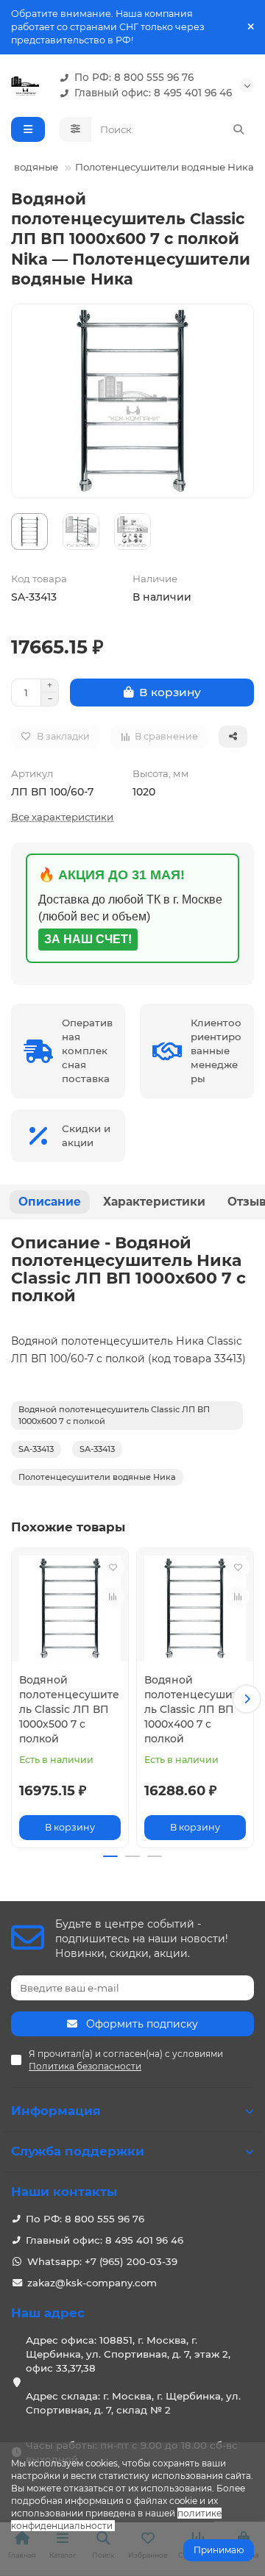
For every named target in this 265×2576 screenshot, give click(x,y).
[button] (18, 1699)
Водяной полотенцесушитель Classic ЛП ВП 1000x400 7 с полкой (194, 1709)
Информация (56, 2111)
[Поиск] (239, 129)
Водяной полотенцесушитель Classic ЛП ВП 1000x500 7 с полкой (69, 1709)
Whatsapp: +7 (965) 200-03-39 (102, 2261)
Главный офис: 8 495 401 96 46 (153, 93)
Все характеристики (62, 817)
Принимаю (219, 2550)
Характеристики (154, 1202)
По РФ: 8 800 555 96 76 (134, 77)
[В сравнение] (113, 1597)
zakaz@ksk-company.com (92, 2283)
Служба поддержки (78, 2151)
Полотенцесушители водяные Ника (165, 167)
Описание (50, 1202)
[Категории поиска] (75, 129)
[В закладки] (113, 1567)
